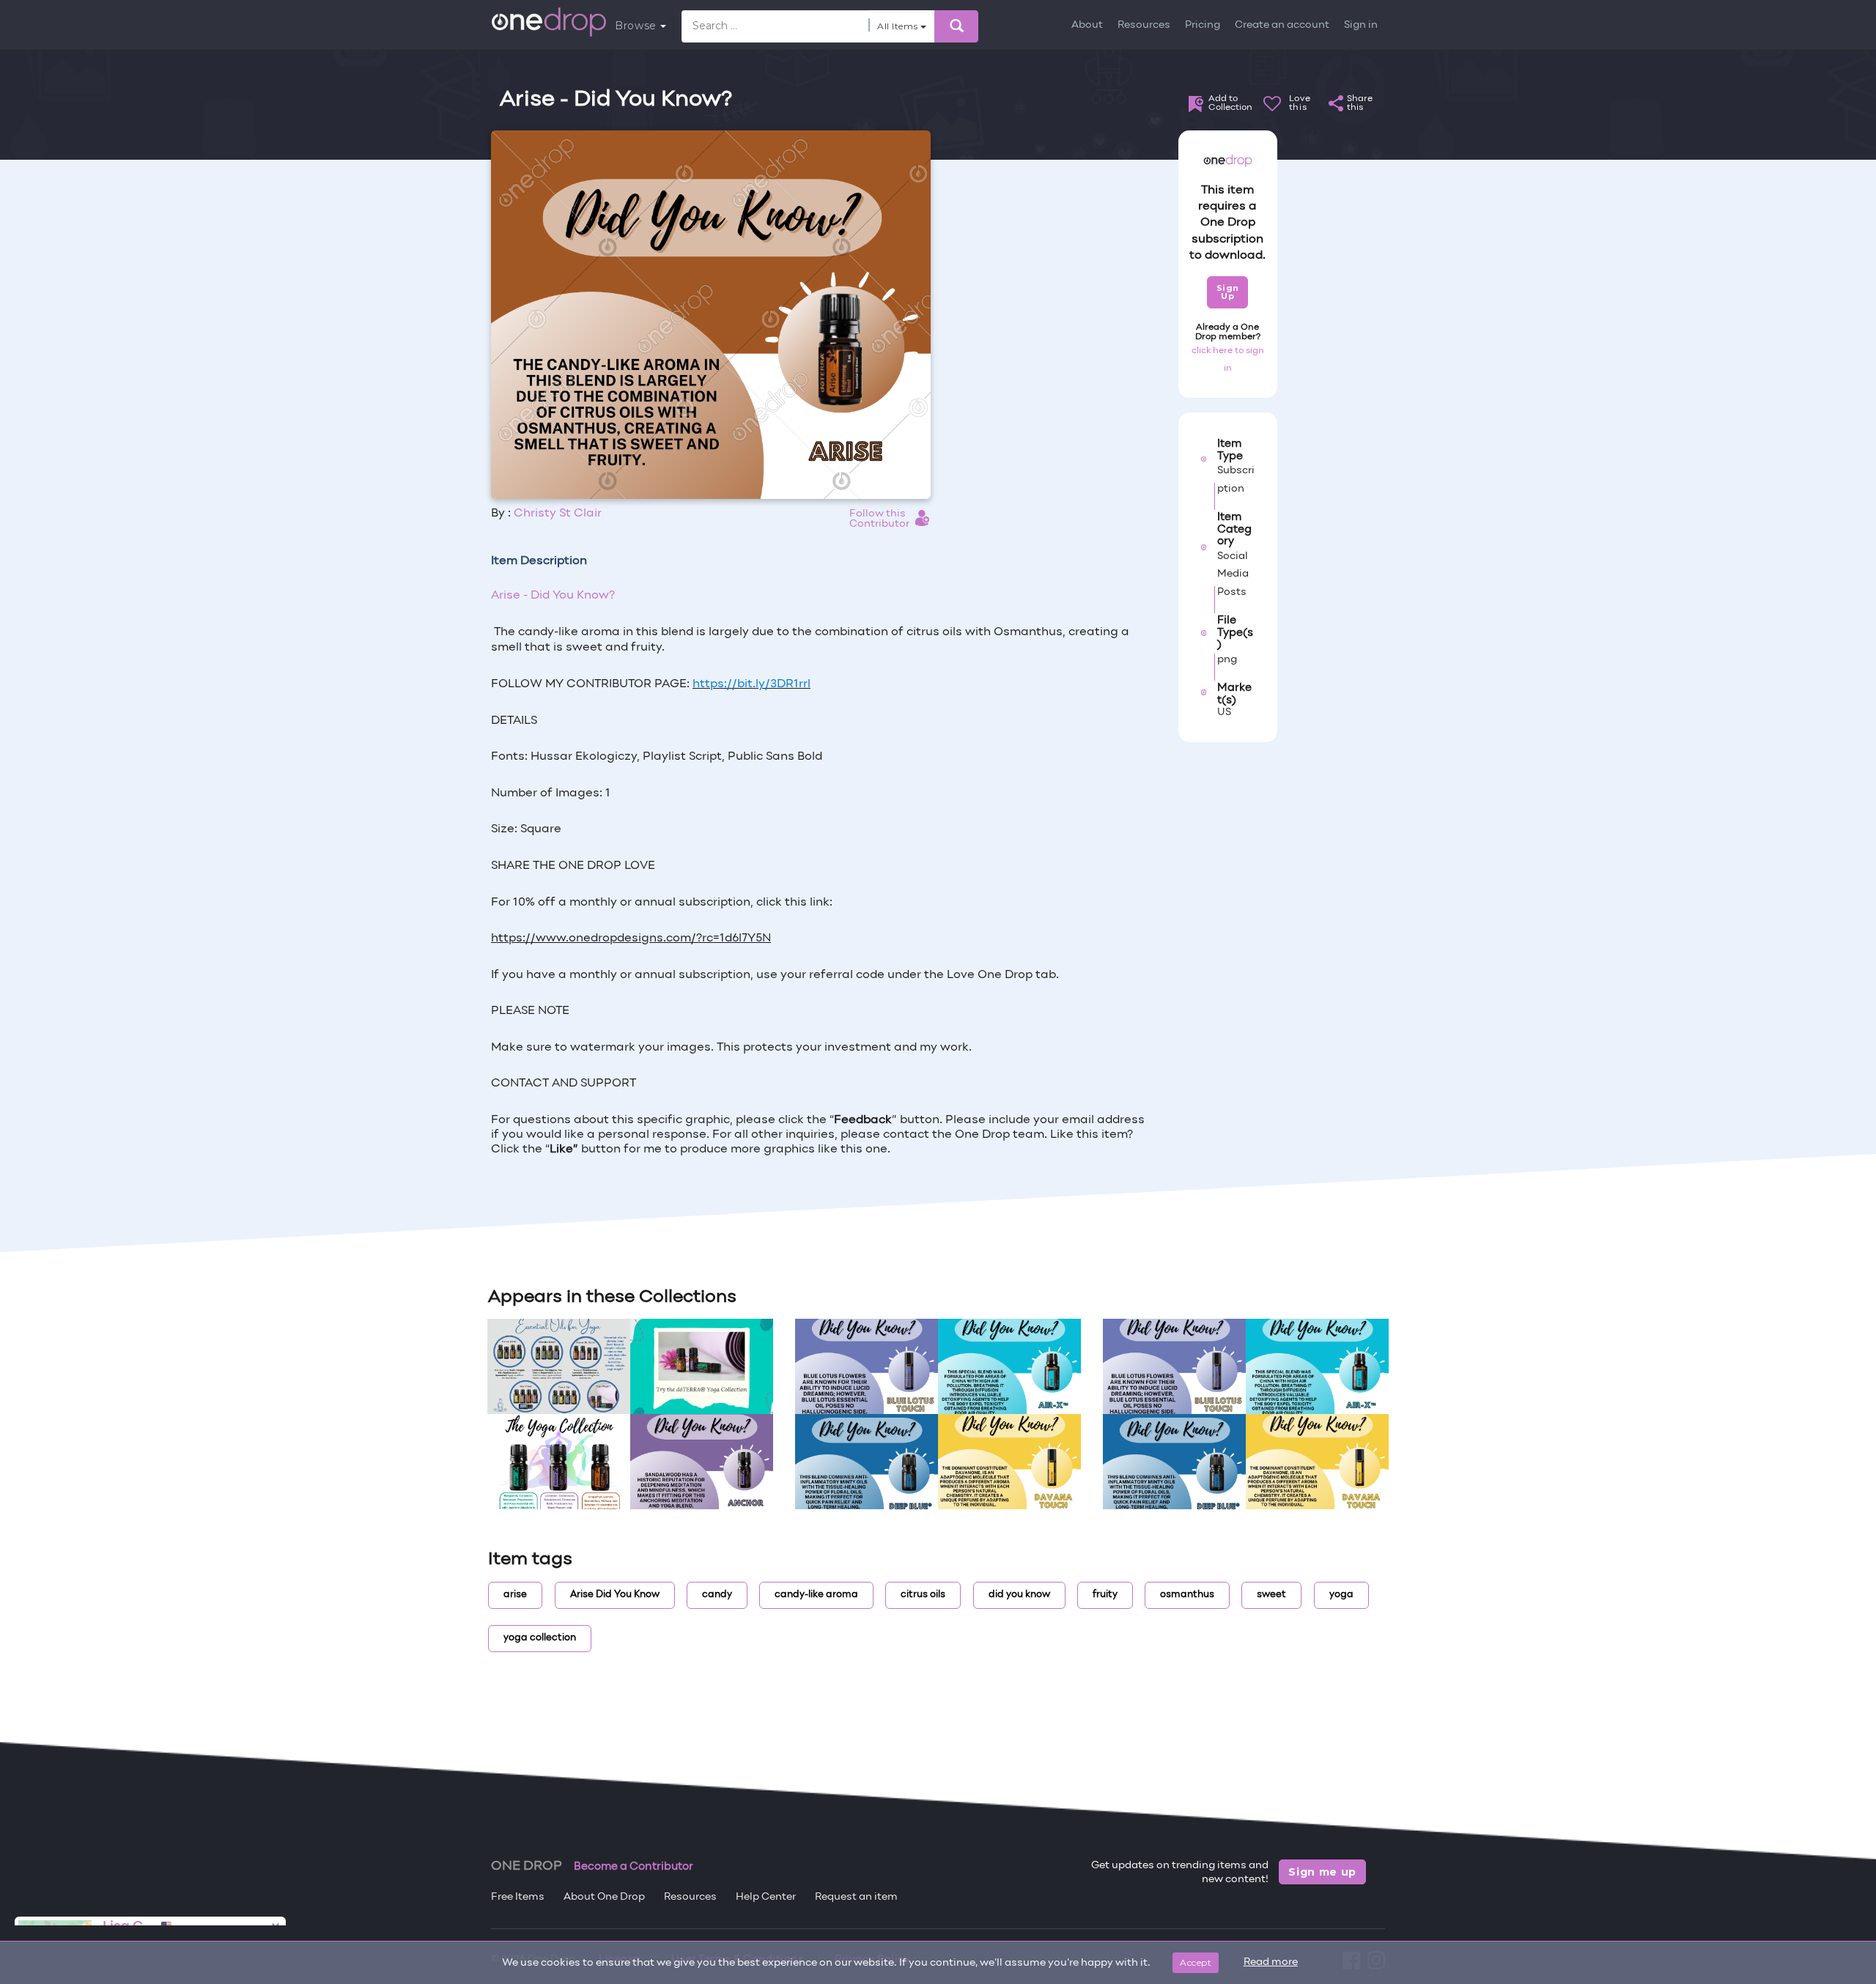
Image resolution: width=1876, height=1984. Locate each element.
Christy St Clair (558, 514)
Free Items (518, 1897)
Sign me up (1322, 1872)
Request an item (856, 1897)
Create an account (1282, 25)
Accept (1196, 1962)
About (1087, 25)
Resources (1144, 25)
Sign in (1361, 25)
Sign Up (1228, 292)
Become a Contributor (634, 1867)
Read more (1271, 1962)
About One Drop (604, 1897)
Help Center (766, 1897)
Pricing (1203, 25)
